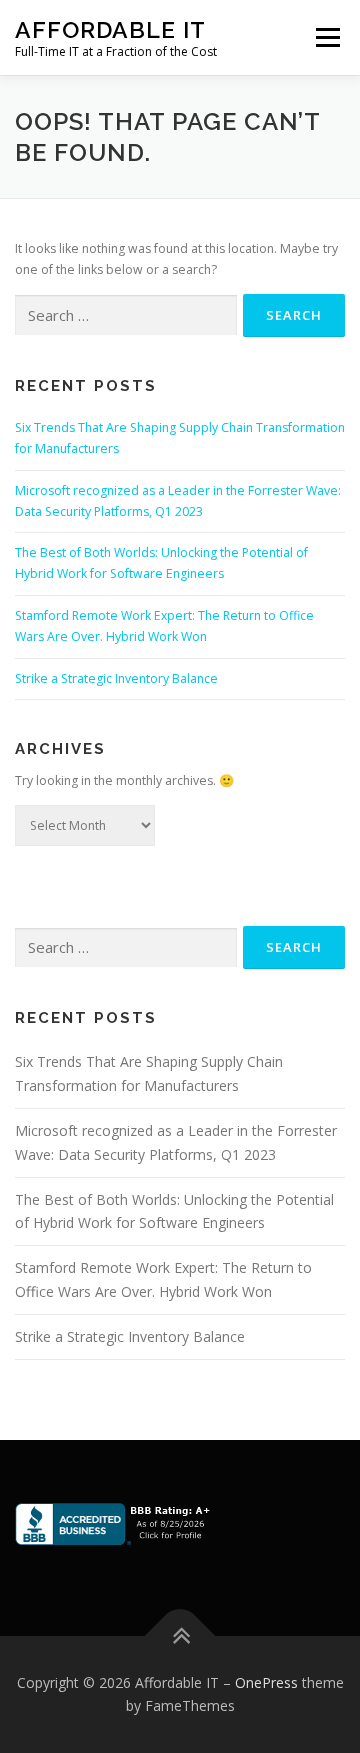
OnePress (266, 1682)
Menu (326, 37)
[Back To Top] (180, 1635)
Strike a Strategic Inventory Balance (116, 678)
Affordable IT (110, 29)
